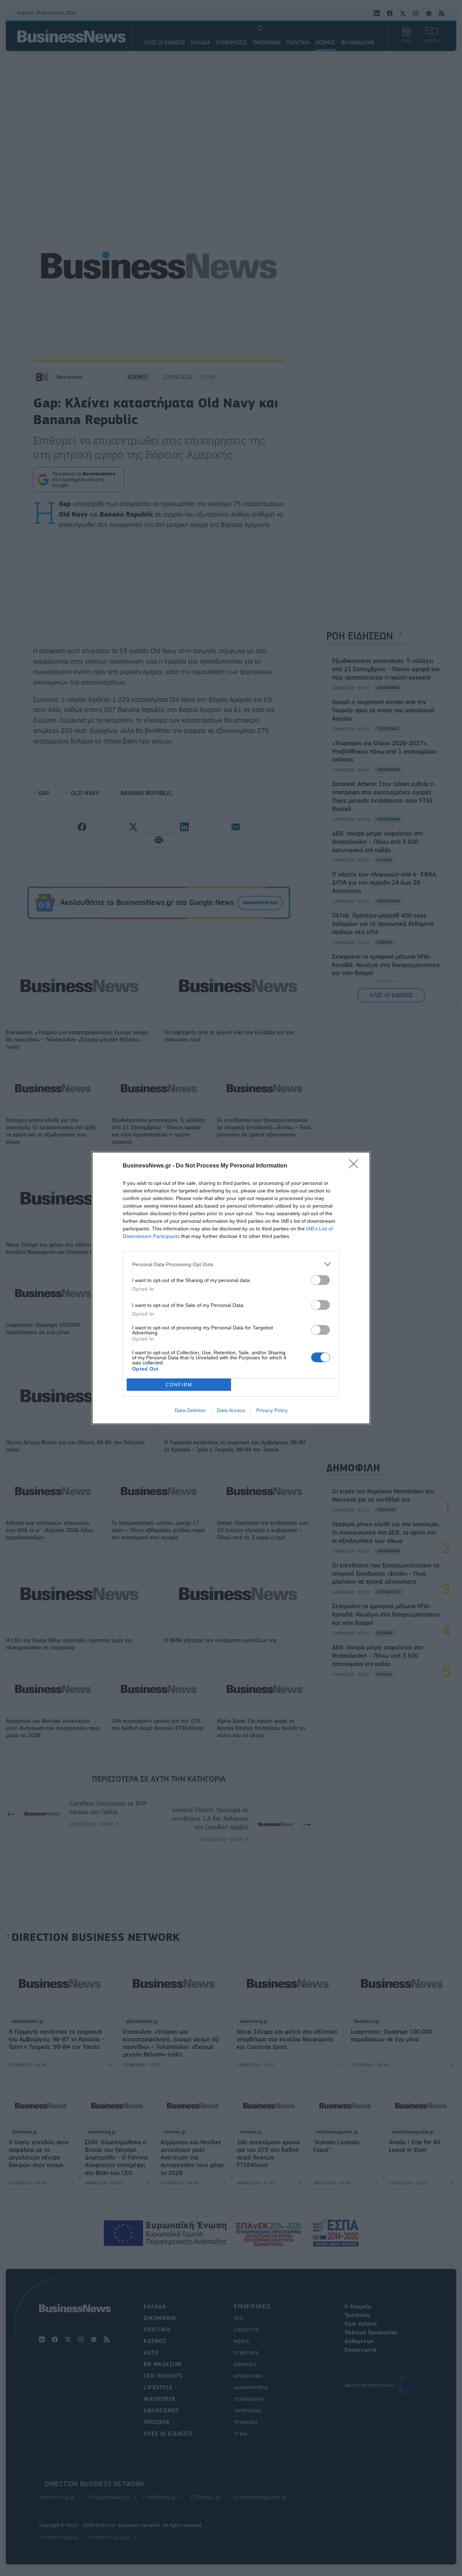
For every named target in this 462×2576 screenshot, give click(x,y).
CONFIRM (179, 1385)
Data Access (231, 1410)
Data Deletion (190, 1410)
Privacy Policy (272, 1410)
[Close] (356, 1166)
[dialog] (231, 1288)
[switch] (321, 1280)
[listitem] (231, 1264)
